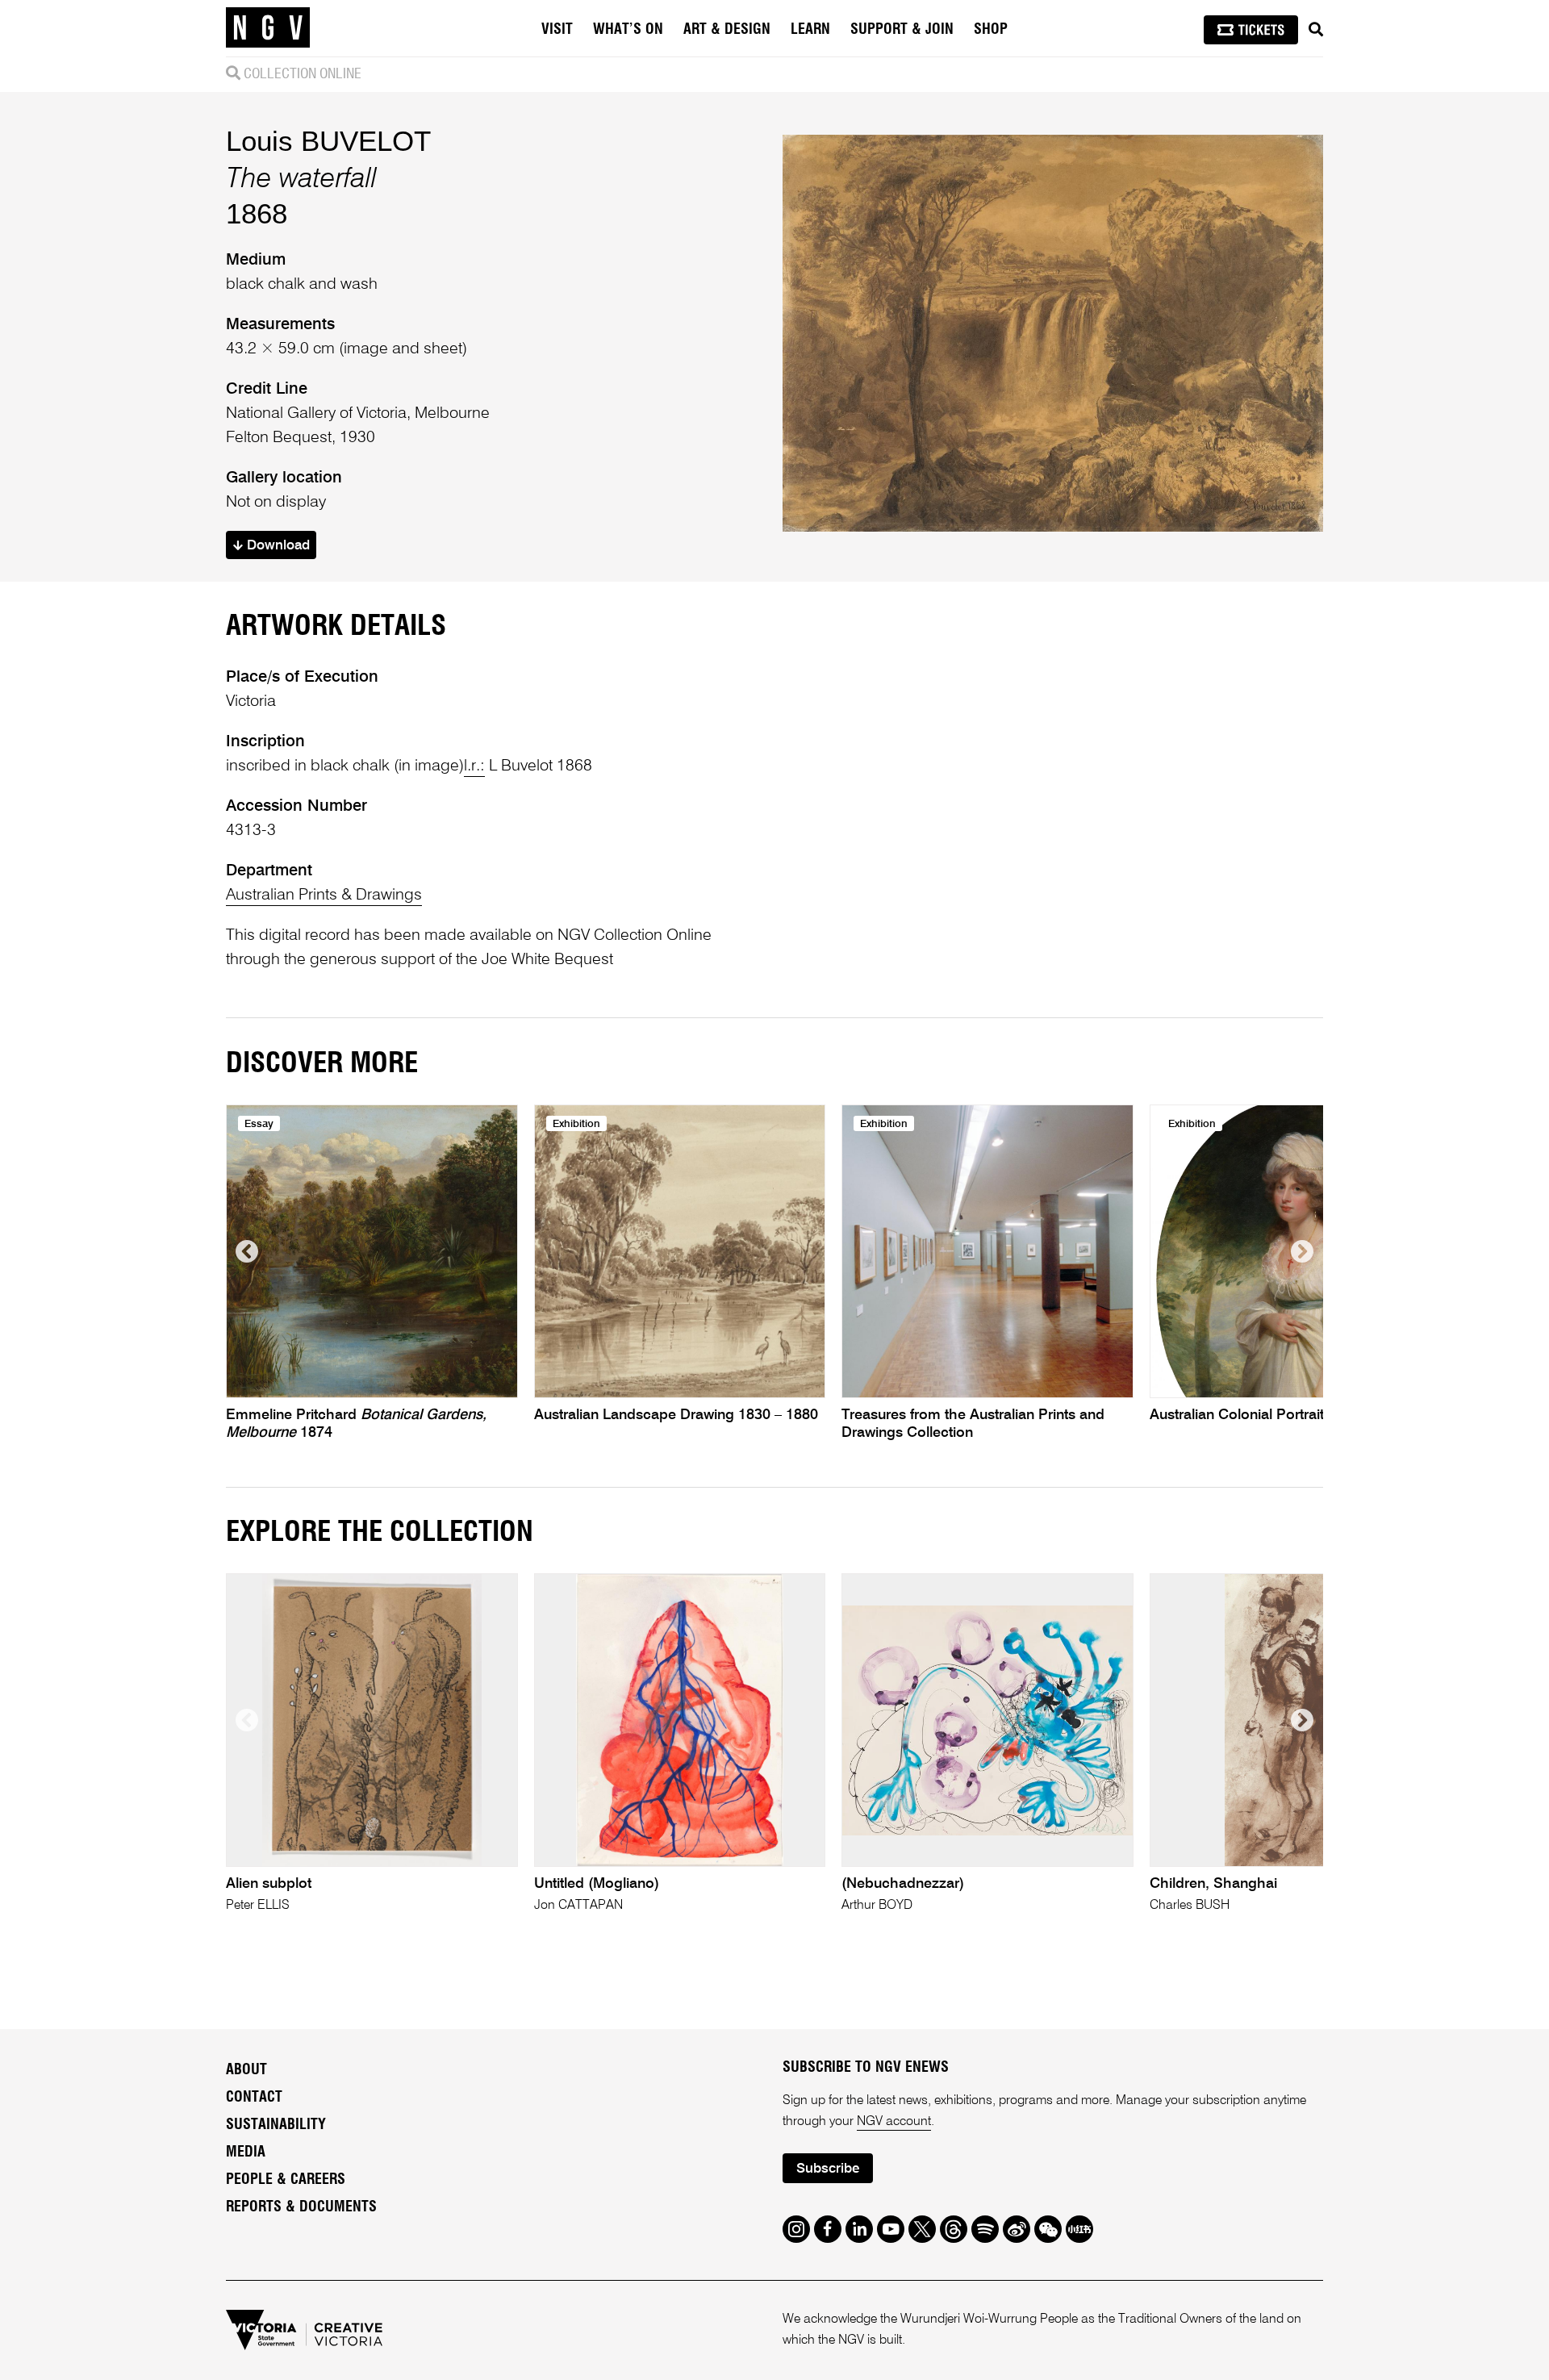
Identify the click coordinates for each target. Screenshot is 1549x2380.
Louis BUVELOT (328, 141)
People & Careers (286, 2180)
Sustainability (276, 2125)
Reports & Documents (301, 2207)
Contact (254, 2098)
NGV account (894, 2122)
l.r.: (474, 766)
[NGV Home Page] (268, 28)
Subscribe (828, 2169)
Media (246, 2152)
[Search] (1316, 30)
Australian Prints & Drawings (324, 896)
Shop (991, 30)
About (246, 2070)
